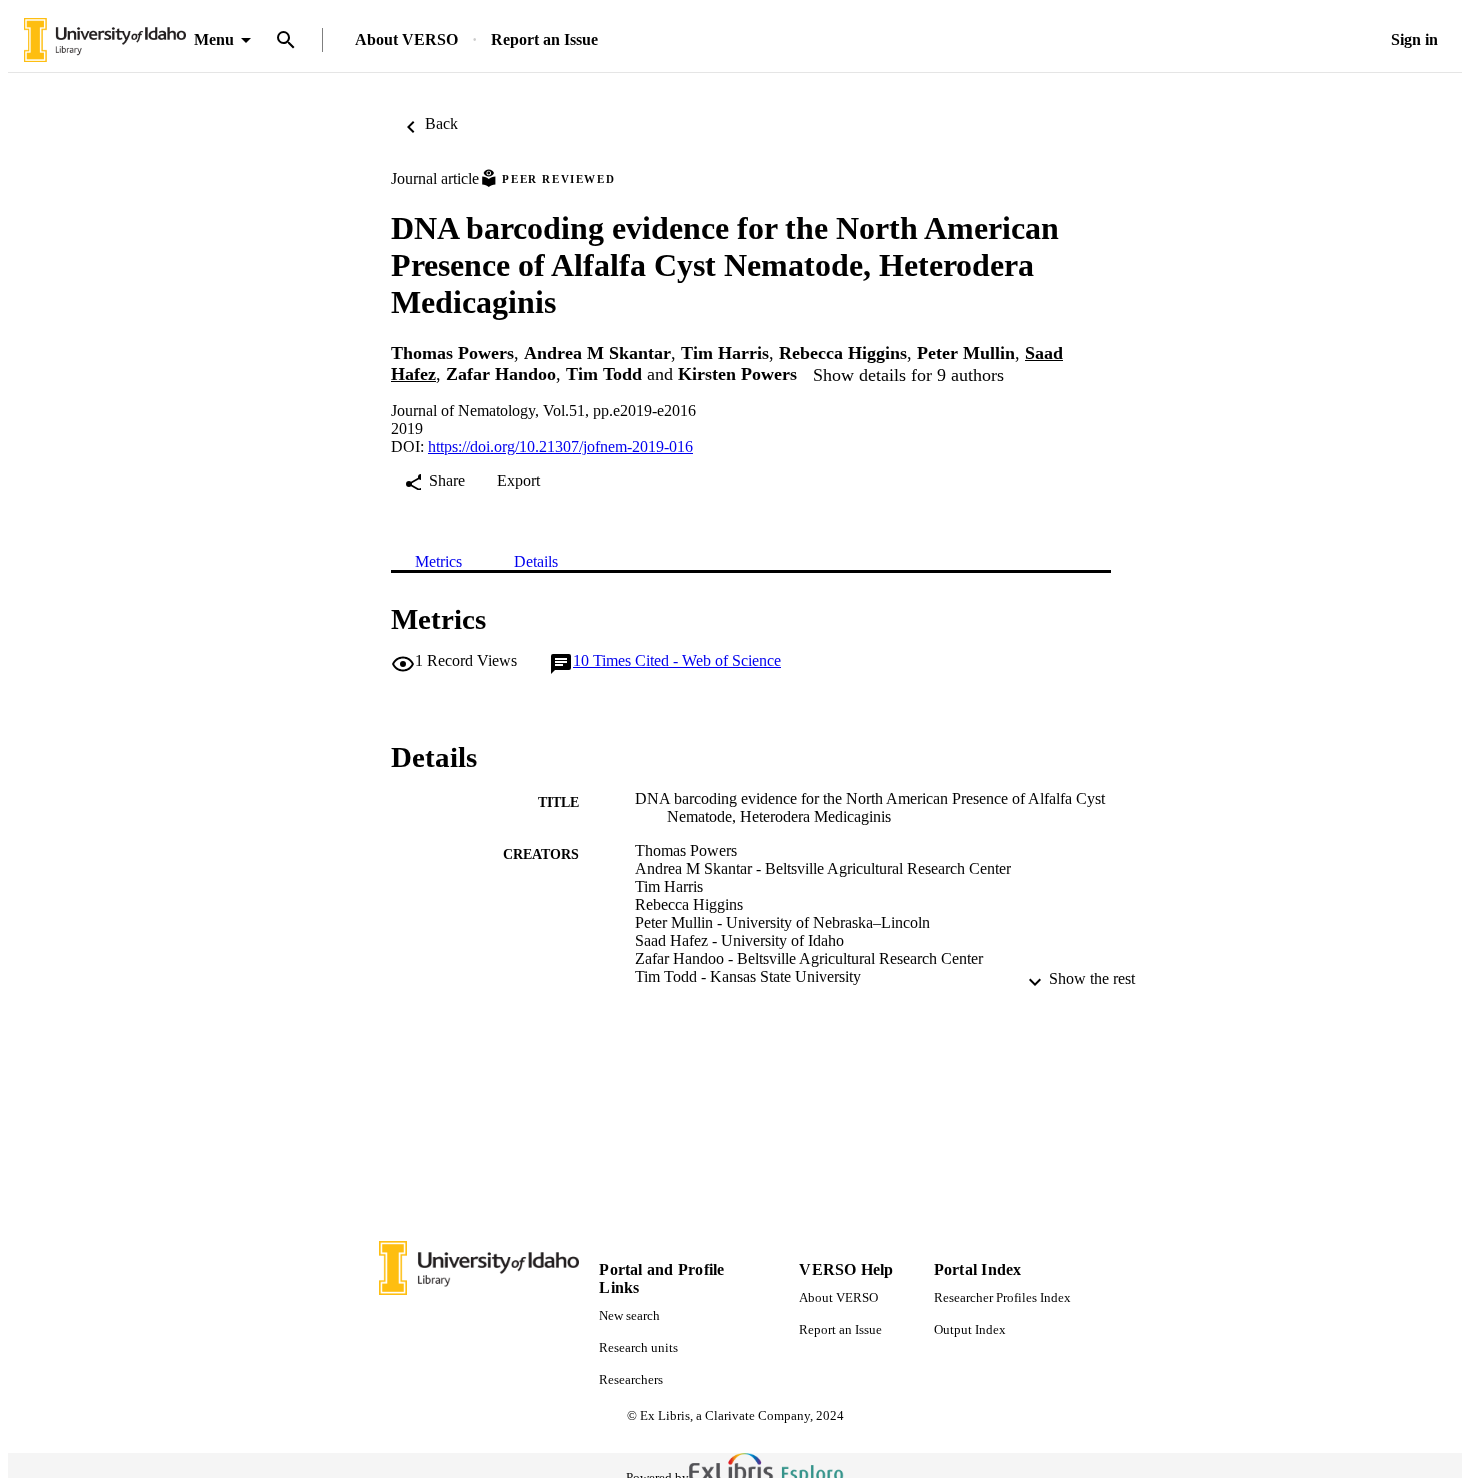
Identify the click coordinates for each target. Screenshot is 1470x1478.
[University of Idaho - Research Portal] (105, 40)
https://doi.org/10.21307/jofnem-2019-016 (560, 446)
